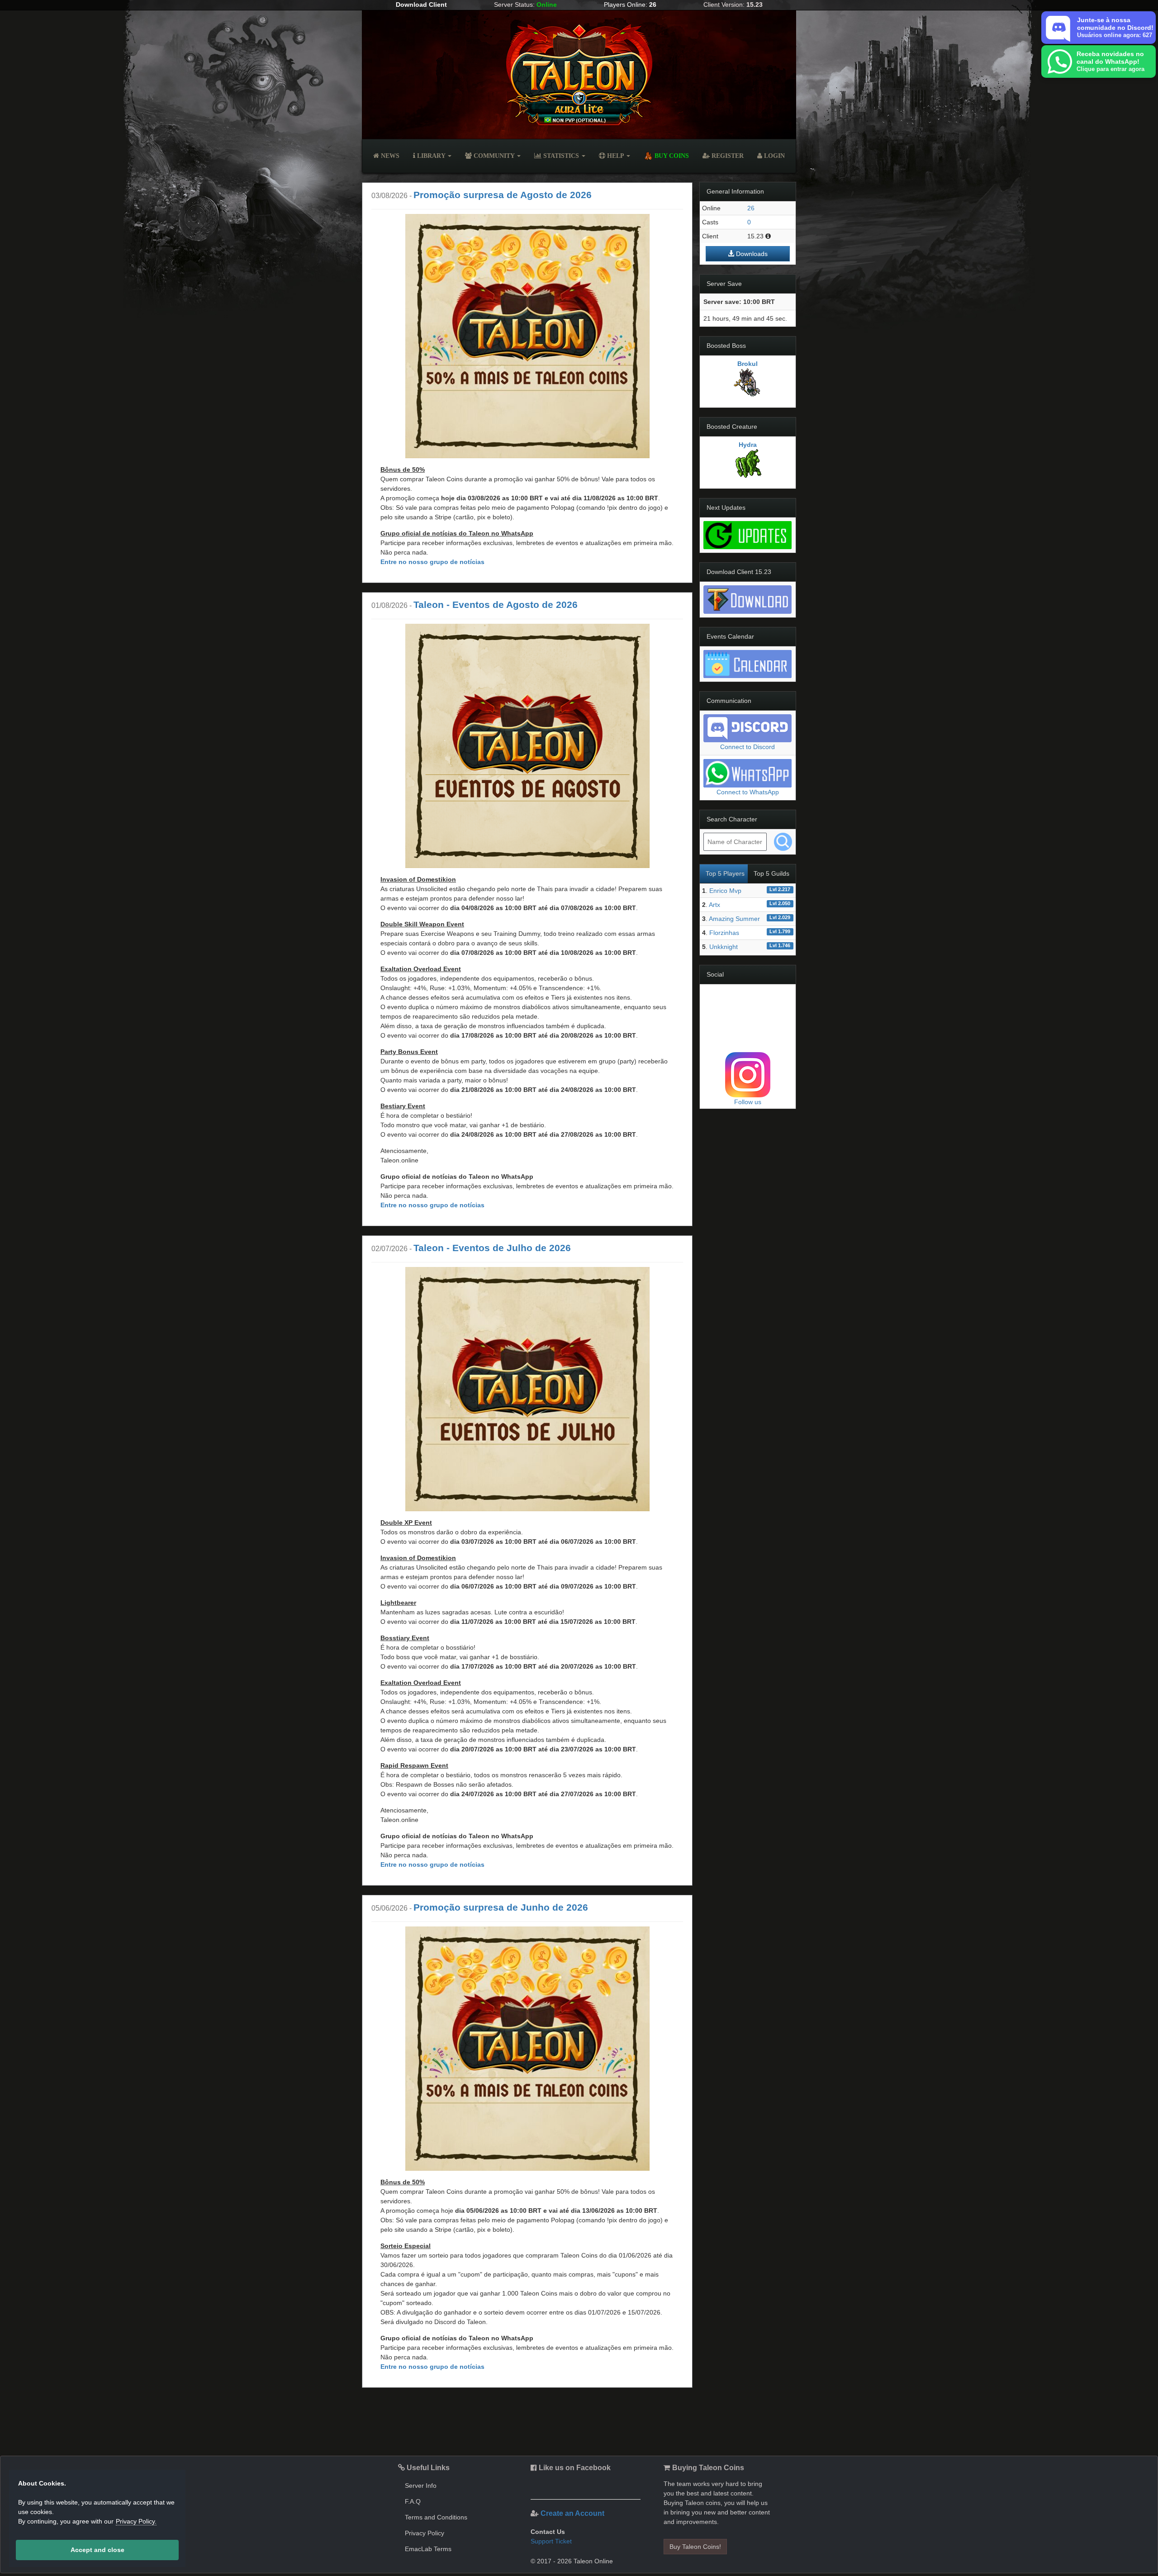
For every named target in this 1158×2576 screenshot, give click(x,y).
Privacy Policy (425, 2533)
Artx (714, 905)
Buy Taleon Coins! (695, 2547)
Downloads (751, 254)
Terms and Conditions (436, 2517)
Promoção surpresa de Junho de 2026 (501, 1907)
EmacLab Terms (428, 2549)
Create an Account (572, 2513)
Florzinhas (724, 933)
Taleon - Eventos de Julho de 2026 (492, 1248)
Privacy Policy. (136, 2521)
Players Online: (630, 5)
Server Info (421, 2486)
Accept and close (97, 2550)
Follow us (748, 1102)
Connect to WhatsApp (748, 792)
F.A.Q (413, 2501)
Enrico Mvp (725, 891)
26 (751, 208)
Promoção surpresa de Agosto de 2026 (503, 195)
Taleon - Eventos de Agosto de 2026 (496, 605)
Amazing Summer (734, 919)
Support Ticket (551, 2541)
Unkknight (724, 947)
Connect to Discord (747, 747)
